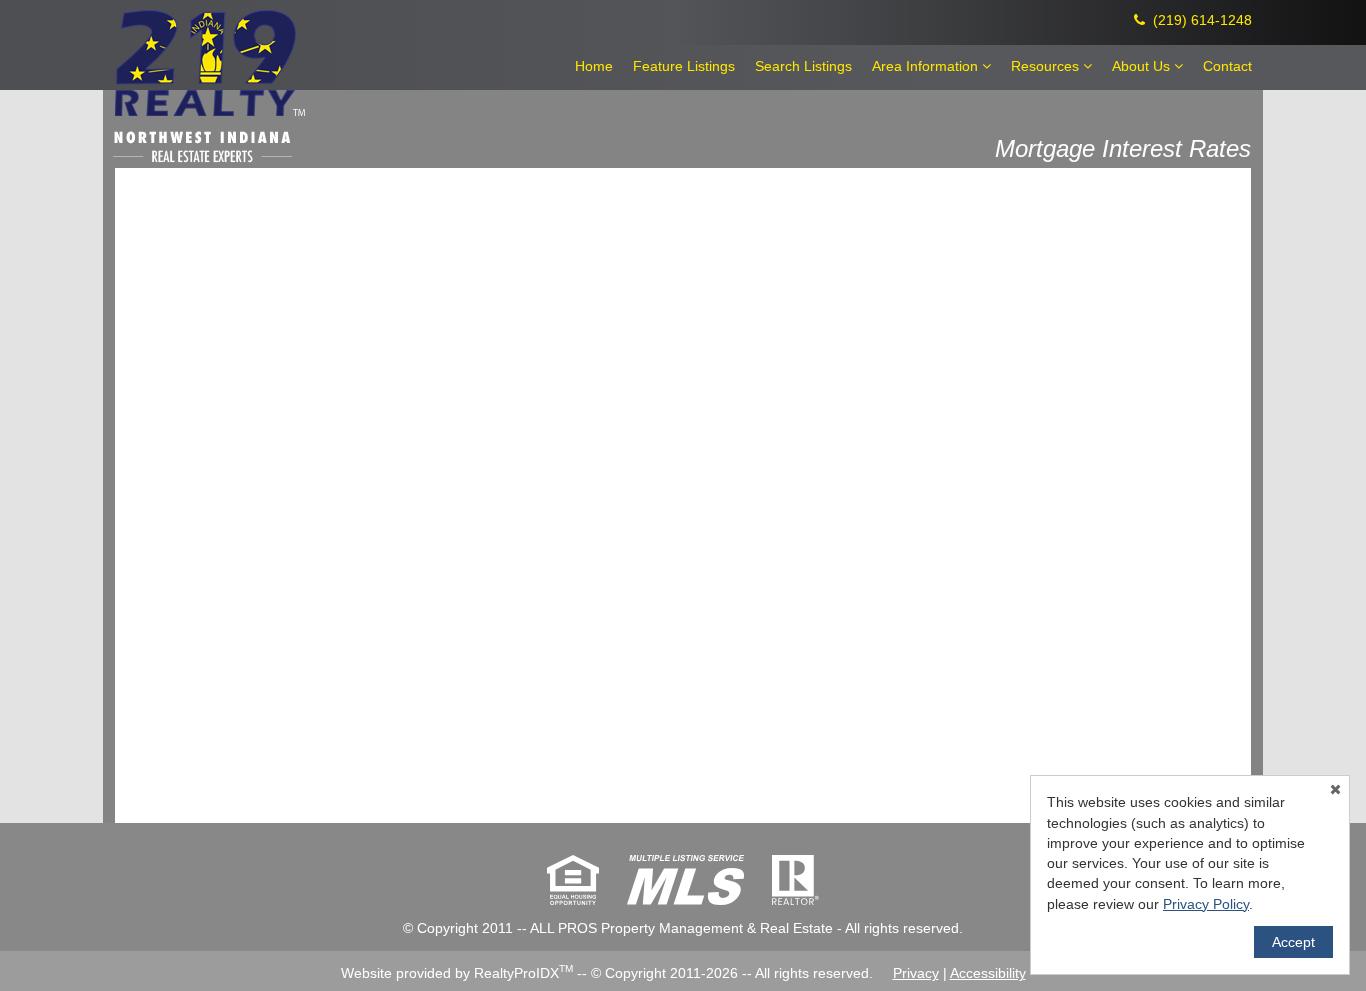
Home (594, 66)
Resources (1047, 66)
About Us (1143, 66)
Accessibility (988, 973)
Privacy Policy (1206, 904)
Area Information (927, 66)
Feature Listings (684, 66)
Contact (1227, 66)
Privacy (916, 973)
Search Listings (803, 66)
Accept (1293, 942)
